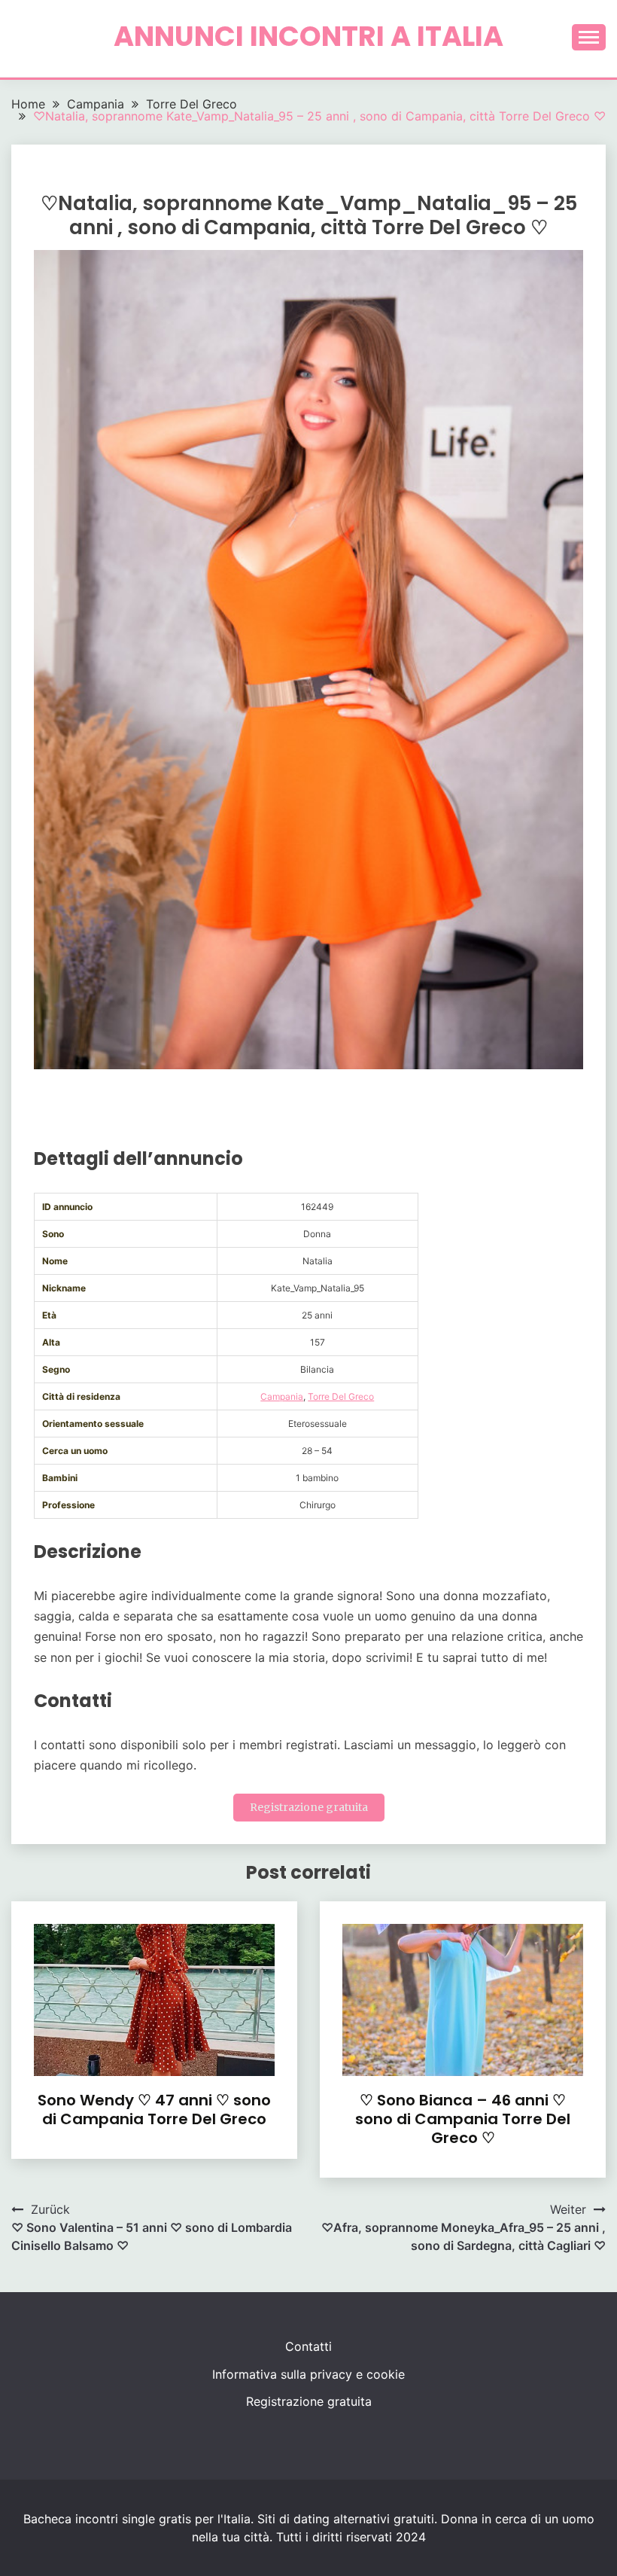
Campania (282, 1396)
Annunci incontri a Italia (308, 36)
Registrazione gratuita (309, 1807)
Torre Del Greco (341, 1396)
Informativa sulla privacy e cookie (308, 2374)
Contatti (308, 2346)
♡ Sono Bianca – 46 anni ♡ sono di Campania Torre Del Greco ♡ (463, 2119)
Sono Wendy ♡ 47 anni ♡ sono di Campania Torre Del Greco (154, 2110)
